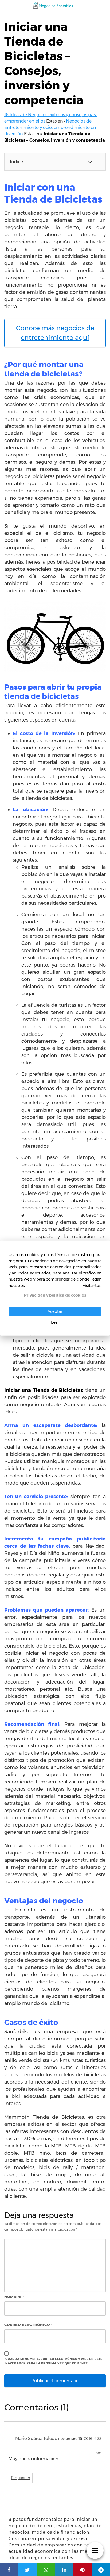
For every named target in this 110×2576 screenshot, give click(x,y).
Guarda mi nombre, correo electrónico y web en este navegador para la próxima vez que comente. (54, 2361)
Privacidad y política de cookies (55, 1295)
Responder (21, 2478)
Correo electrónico (28, 2325)
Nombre (14, 2297)
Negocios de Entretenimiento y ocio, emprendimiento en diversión (50, 127)
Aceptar (55, 1311)
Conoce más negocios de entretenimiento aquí (55, 333)
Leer (55, 1322)
